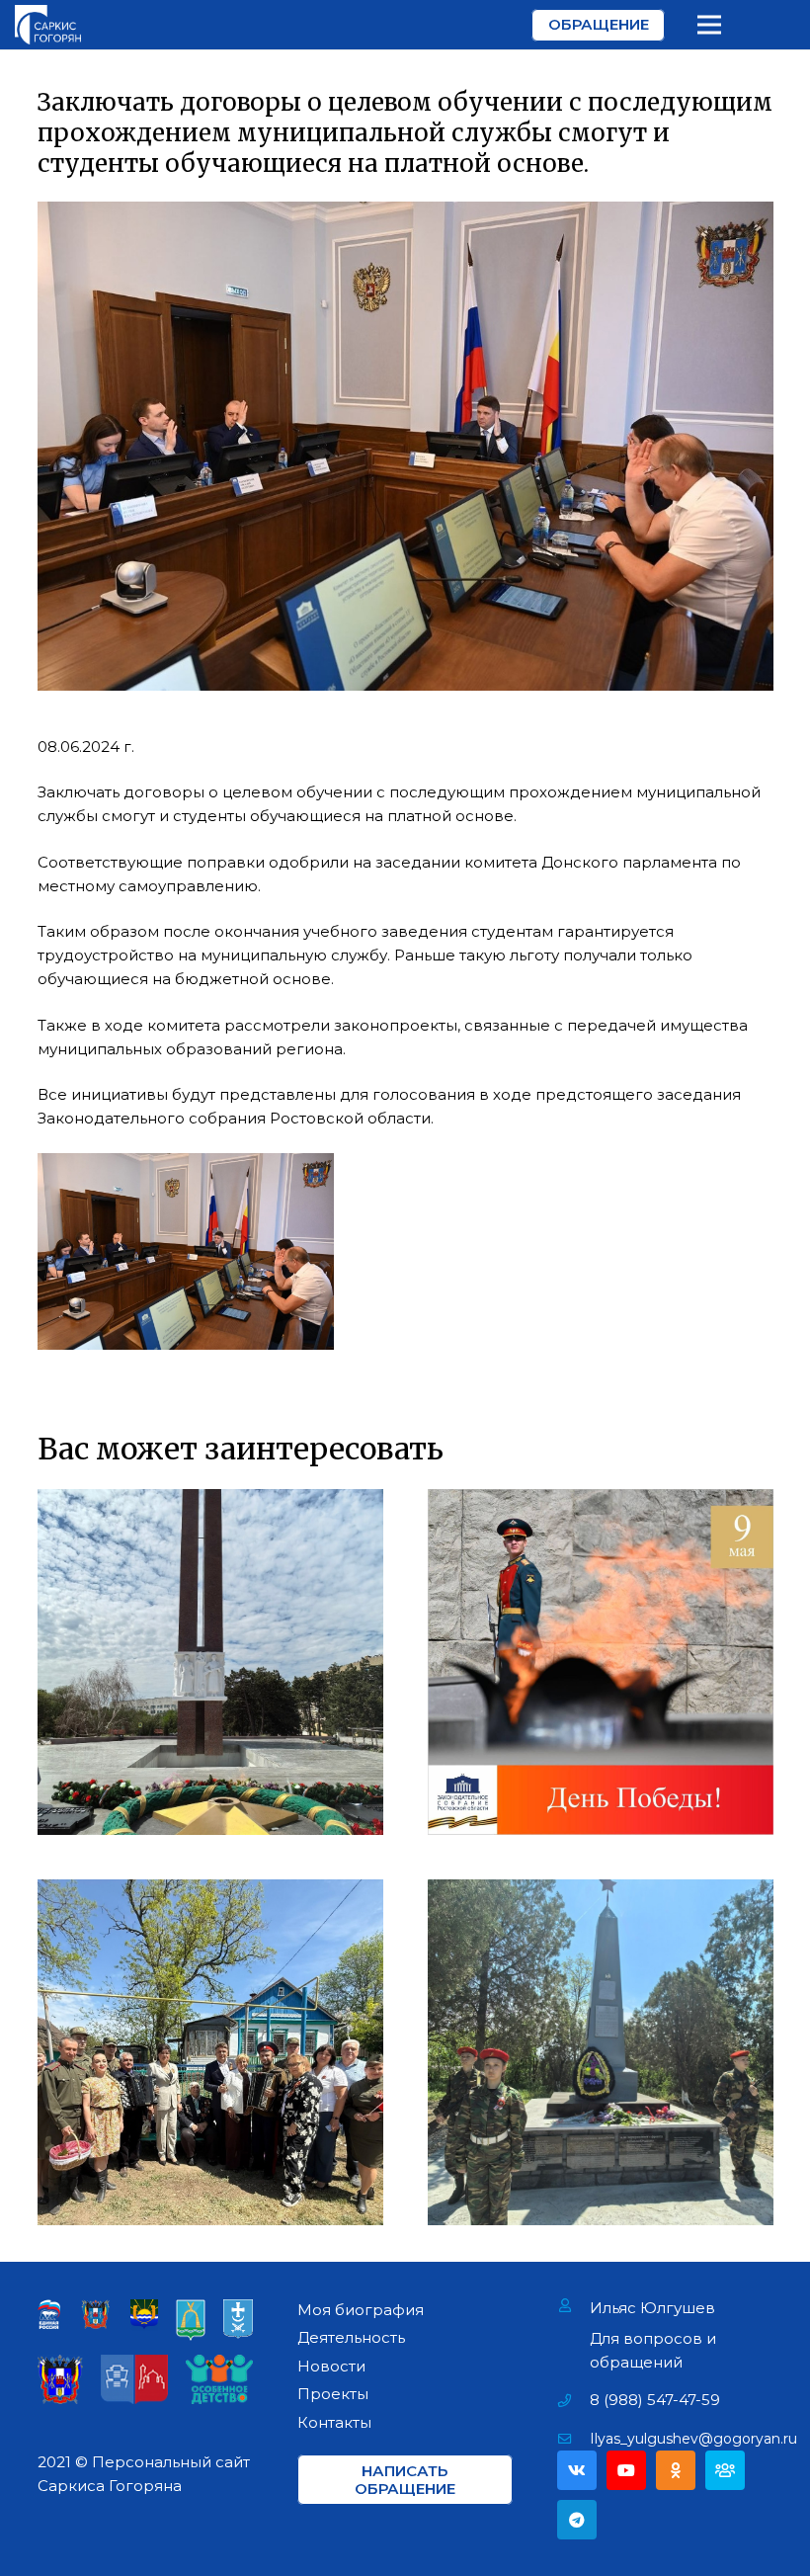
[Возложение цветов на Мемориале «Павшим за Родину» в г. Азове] (210, 1662)
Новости (331, 2366)
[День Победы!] (601, 1662)
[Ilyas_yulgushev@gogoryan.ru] (573, 2439)
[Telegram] (577, 2520)
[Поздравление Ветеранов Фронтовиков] (210, 2052)
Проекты (333, 2394)
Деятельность (351, 2337)
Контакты (334, 2422)
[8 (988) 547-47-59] (573, 2400)
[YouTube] (626, 2470)
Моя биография (361, 2310)
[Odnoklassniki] (676, 2470)
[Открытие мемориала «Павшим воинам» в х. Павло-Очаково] (601, 2052)
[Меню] (709, 25)
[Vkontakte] (577, 2470)
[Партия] (725, 2470)
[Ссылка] (48, 25)
